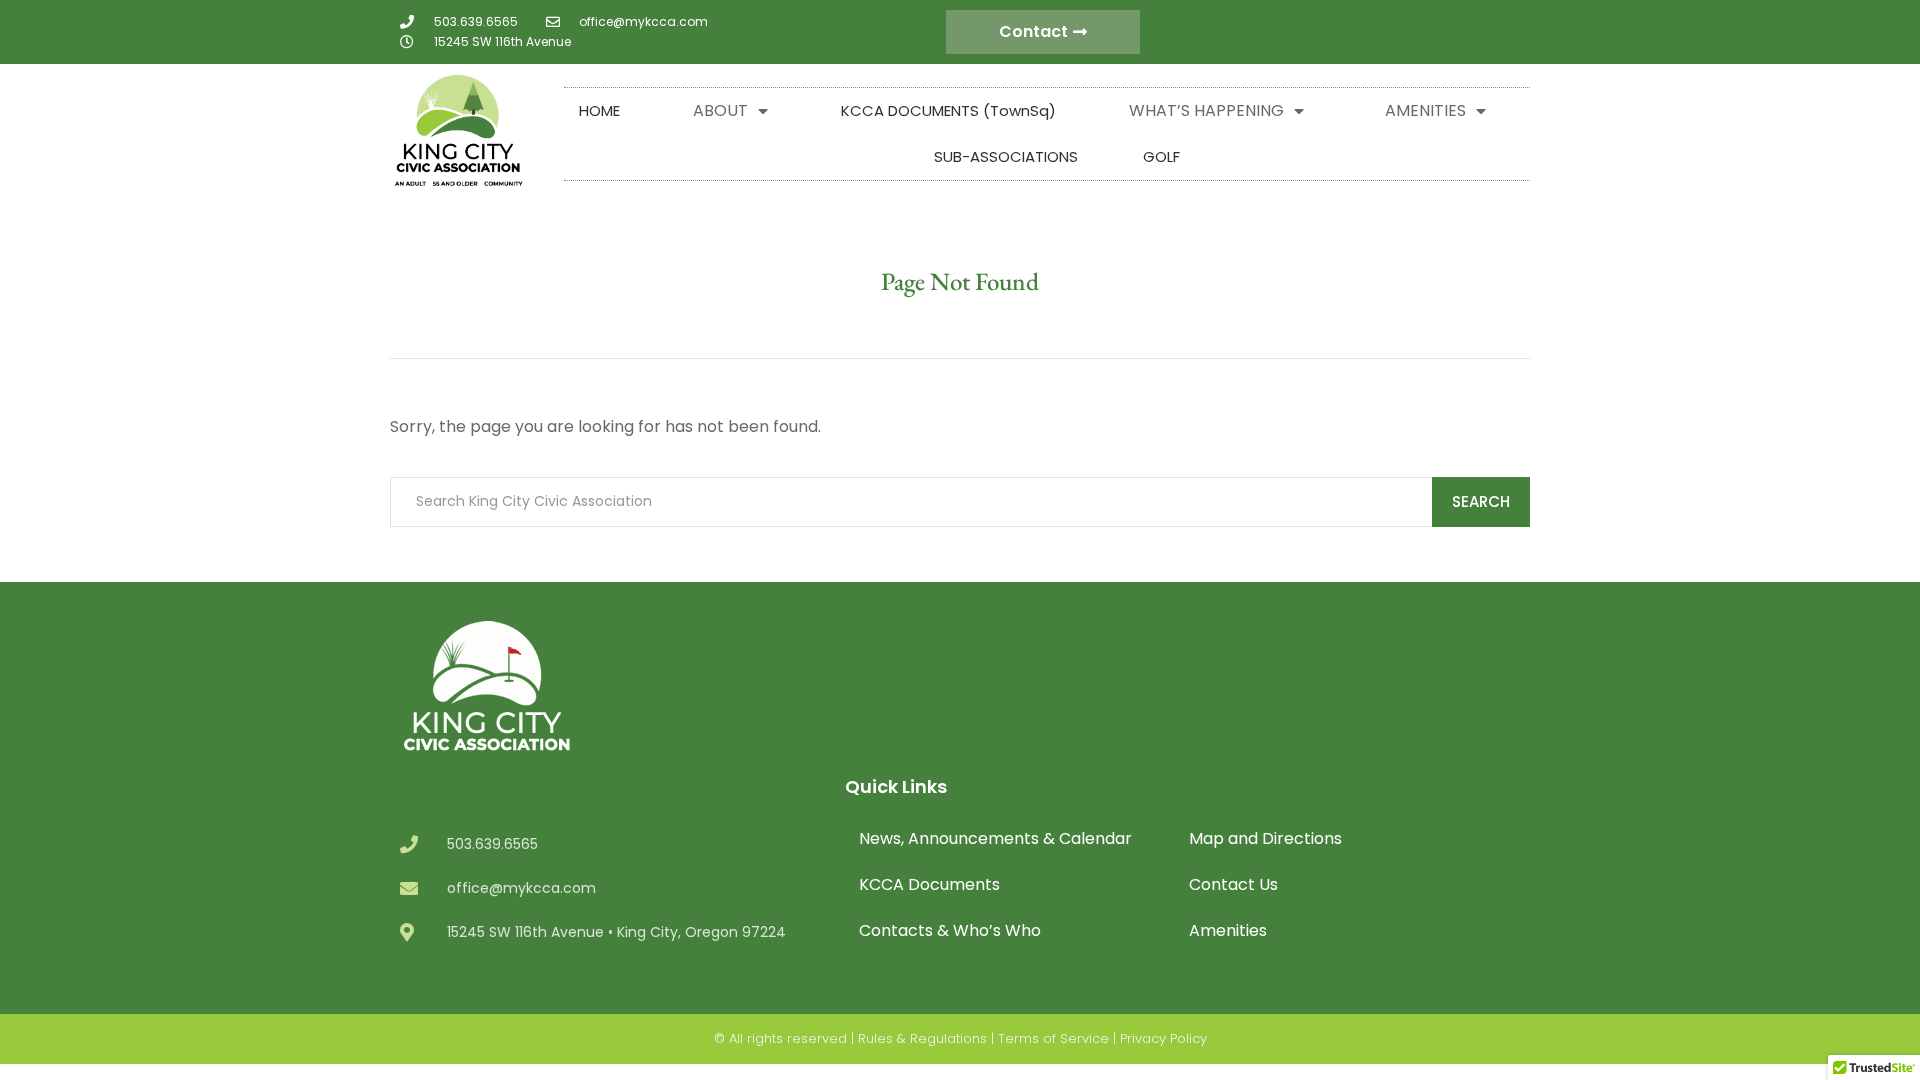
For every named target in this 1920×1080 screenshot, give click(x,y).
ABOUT (720, 110)
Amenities (1228, 930)
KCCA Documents (929, 884)
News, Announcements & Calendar (995, 838)
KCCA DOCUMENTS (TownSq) (948, 110)
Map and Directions (1265, 838)
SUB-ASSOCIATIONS (1006, 156)
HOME (599, 110)
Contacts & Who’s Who (950, 930)
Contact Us (1233, 884)
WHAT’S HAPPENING (1206, 110)
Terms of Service (1053, 1038)
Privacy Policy (1163, 1038)
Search (1481, 501)
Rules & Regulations (922, 1038)
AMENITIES (1425, 110)
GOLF (1161, 156)
